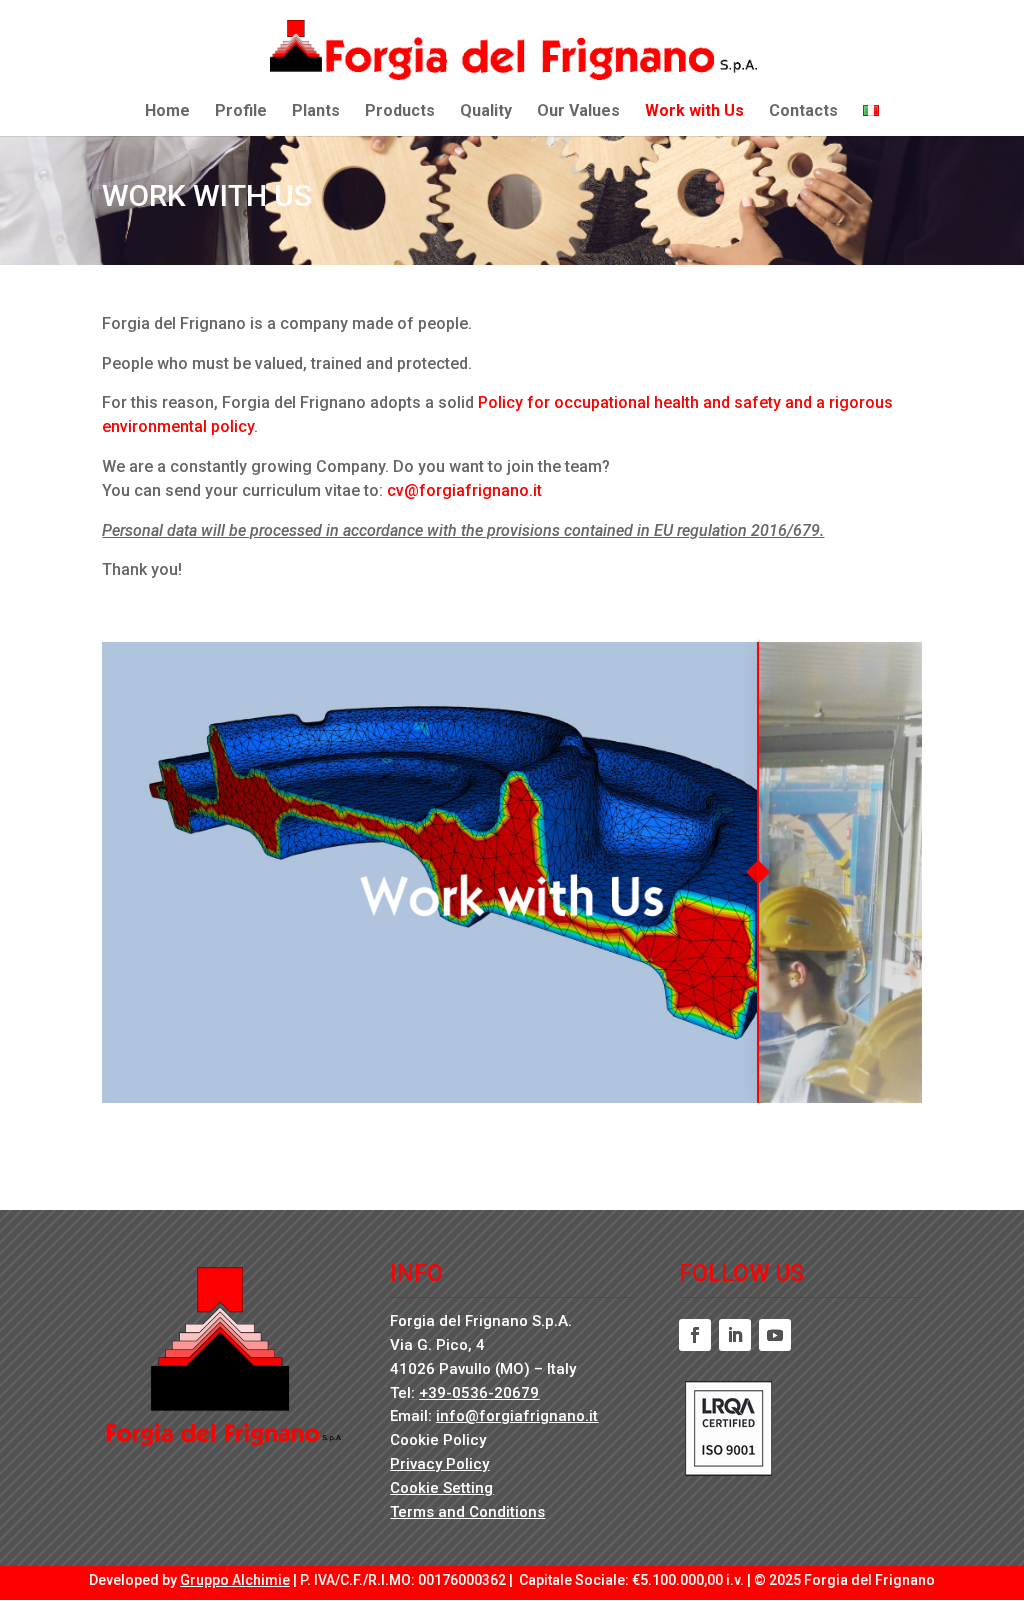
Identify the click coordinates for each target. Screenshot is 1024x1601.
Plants (316, 112)
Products (400, 112)
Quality (486, 112)
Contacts (803, 112)
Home (167, 112)
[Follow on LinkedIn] (735, 1335)
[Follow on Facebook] (695, 1335)
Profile (241, 112)
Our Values (578, 112)
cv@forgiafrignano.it (464, 490)
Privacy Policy (439, 1464)
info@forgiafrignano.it (517, 1416)
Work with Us (694, 112)
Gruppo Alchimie (235, 1580)
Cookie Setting (441, 1488)
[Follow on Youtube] (775, 1335)
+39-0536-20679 (479, 1393)
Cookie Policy (438, 1440)
